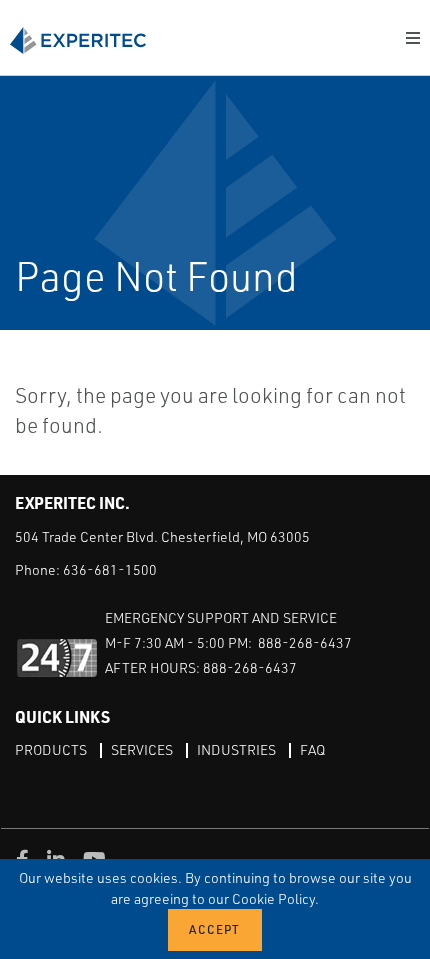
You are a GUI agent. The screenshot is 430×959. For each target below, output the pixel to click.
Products (51, 749)
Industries (236, 749)
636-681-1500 (110, 569)
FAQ (312, 749)
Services (142, 749)
